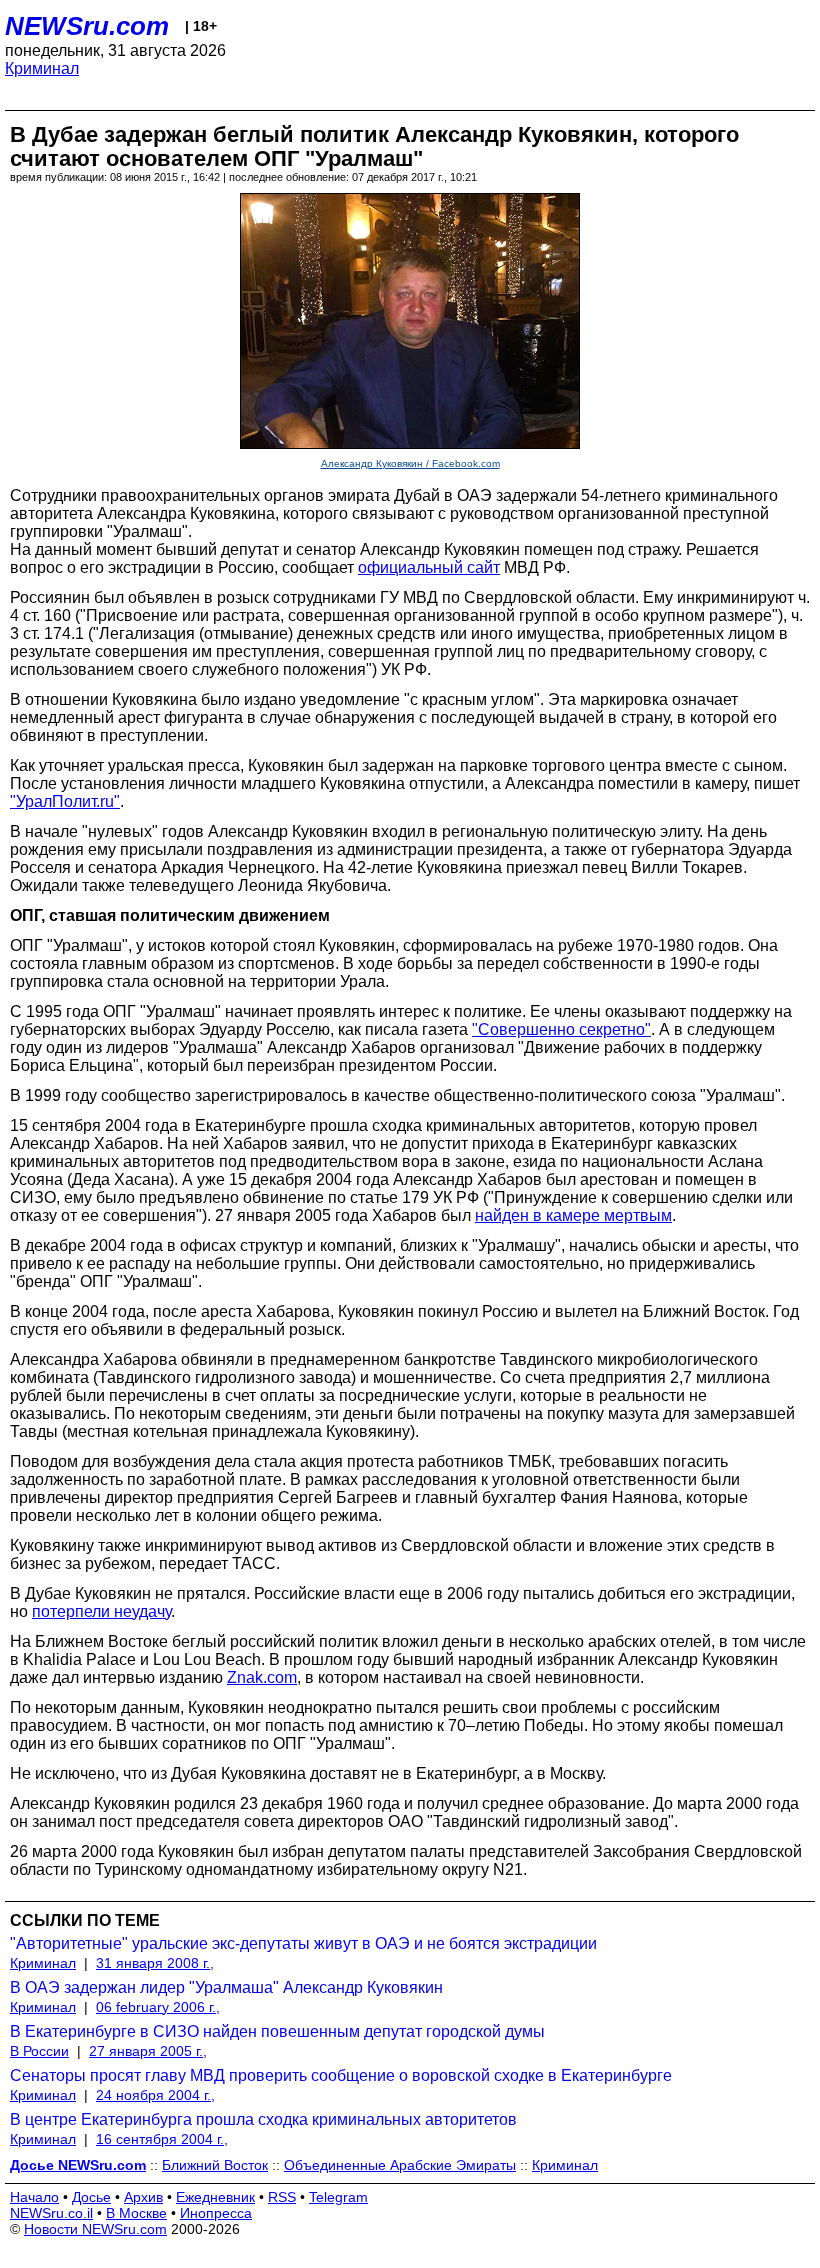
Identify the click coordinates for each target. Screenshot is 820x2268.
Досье (91, 2197)
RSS (282, 2197)
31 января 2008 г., (155, 1963)
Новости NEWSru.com (95, 2229)
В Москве (136, 2213)
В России (39, 2051)
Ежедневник (215, 2197)
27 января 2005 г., (148, 2051)
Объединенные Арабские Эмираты (400, 2165)
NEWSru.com (87, 26)
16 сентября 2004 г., (162, 2139)
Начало (34, 2197)
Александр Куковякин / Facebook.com (410, 463)
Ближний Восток (215, 2165)
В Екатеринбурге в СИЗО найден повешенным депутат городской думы (277, 2031)
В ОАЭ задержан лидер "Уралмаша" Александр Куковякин (226, 1987)
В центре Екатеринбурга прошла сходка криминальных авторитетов (263, 2119)
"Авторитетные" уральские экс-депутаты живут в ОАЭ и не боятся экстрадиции (303, 1943)
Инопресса (216, 2213)
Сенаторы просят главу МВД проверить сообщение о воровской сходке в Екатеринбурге (341, 2075)
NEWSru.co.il (51, 2213)
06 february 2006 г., (158, 2007)
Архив (143, 2197)
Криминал (42, 68)
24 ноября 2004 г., (155, 2095)
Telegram (338, 2197)
